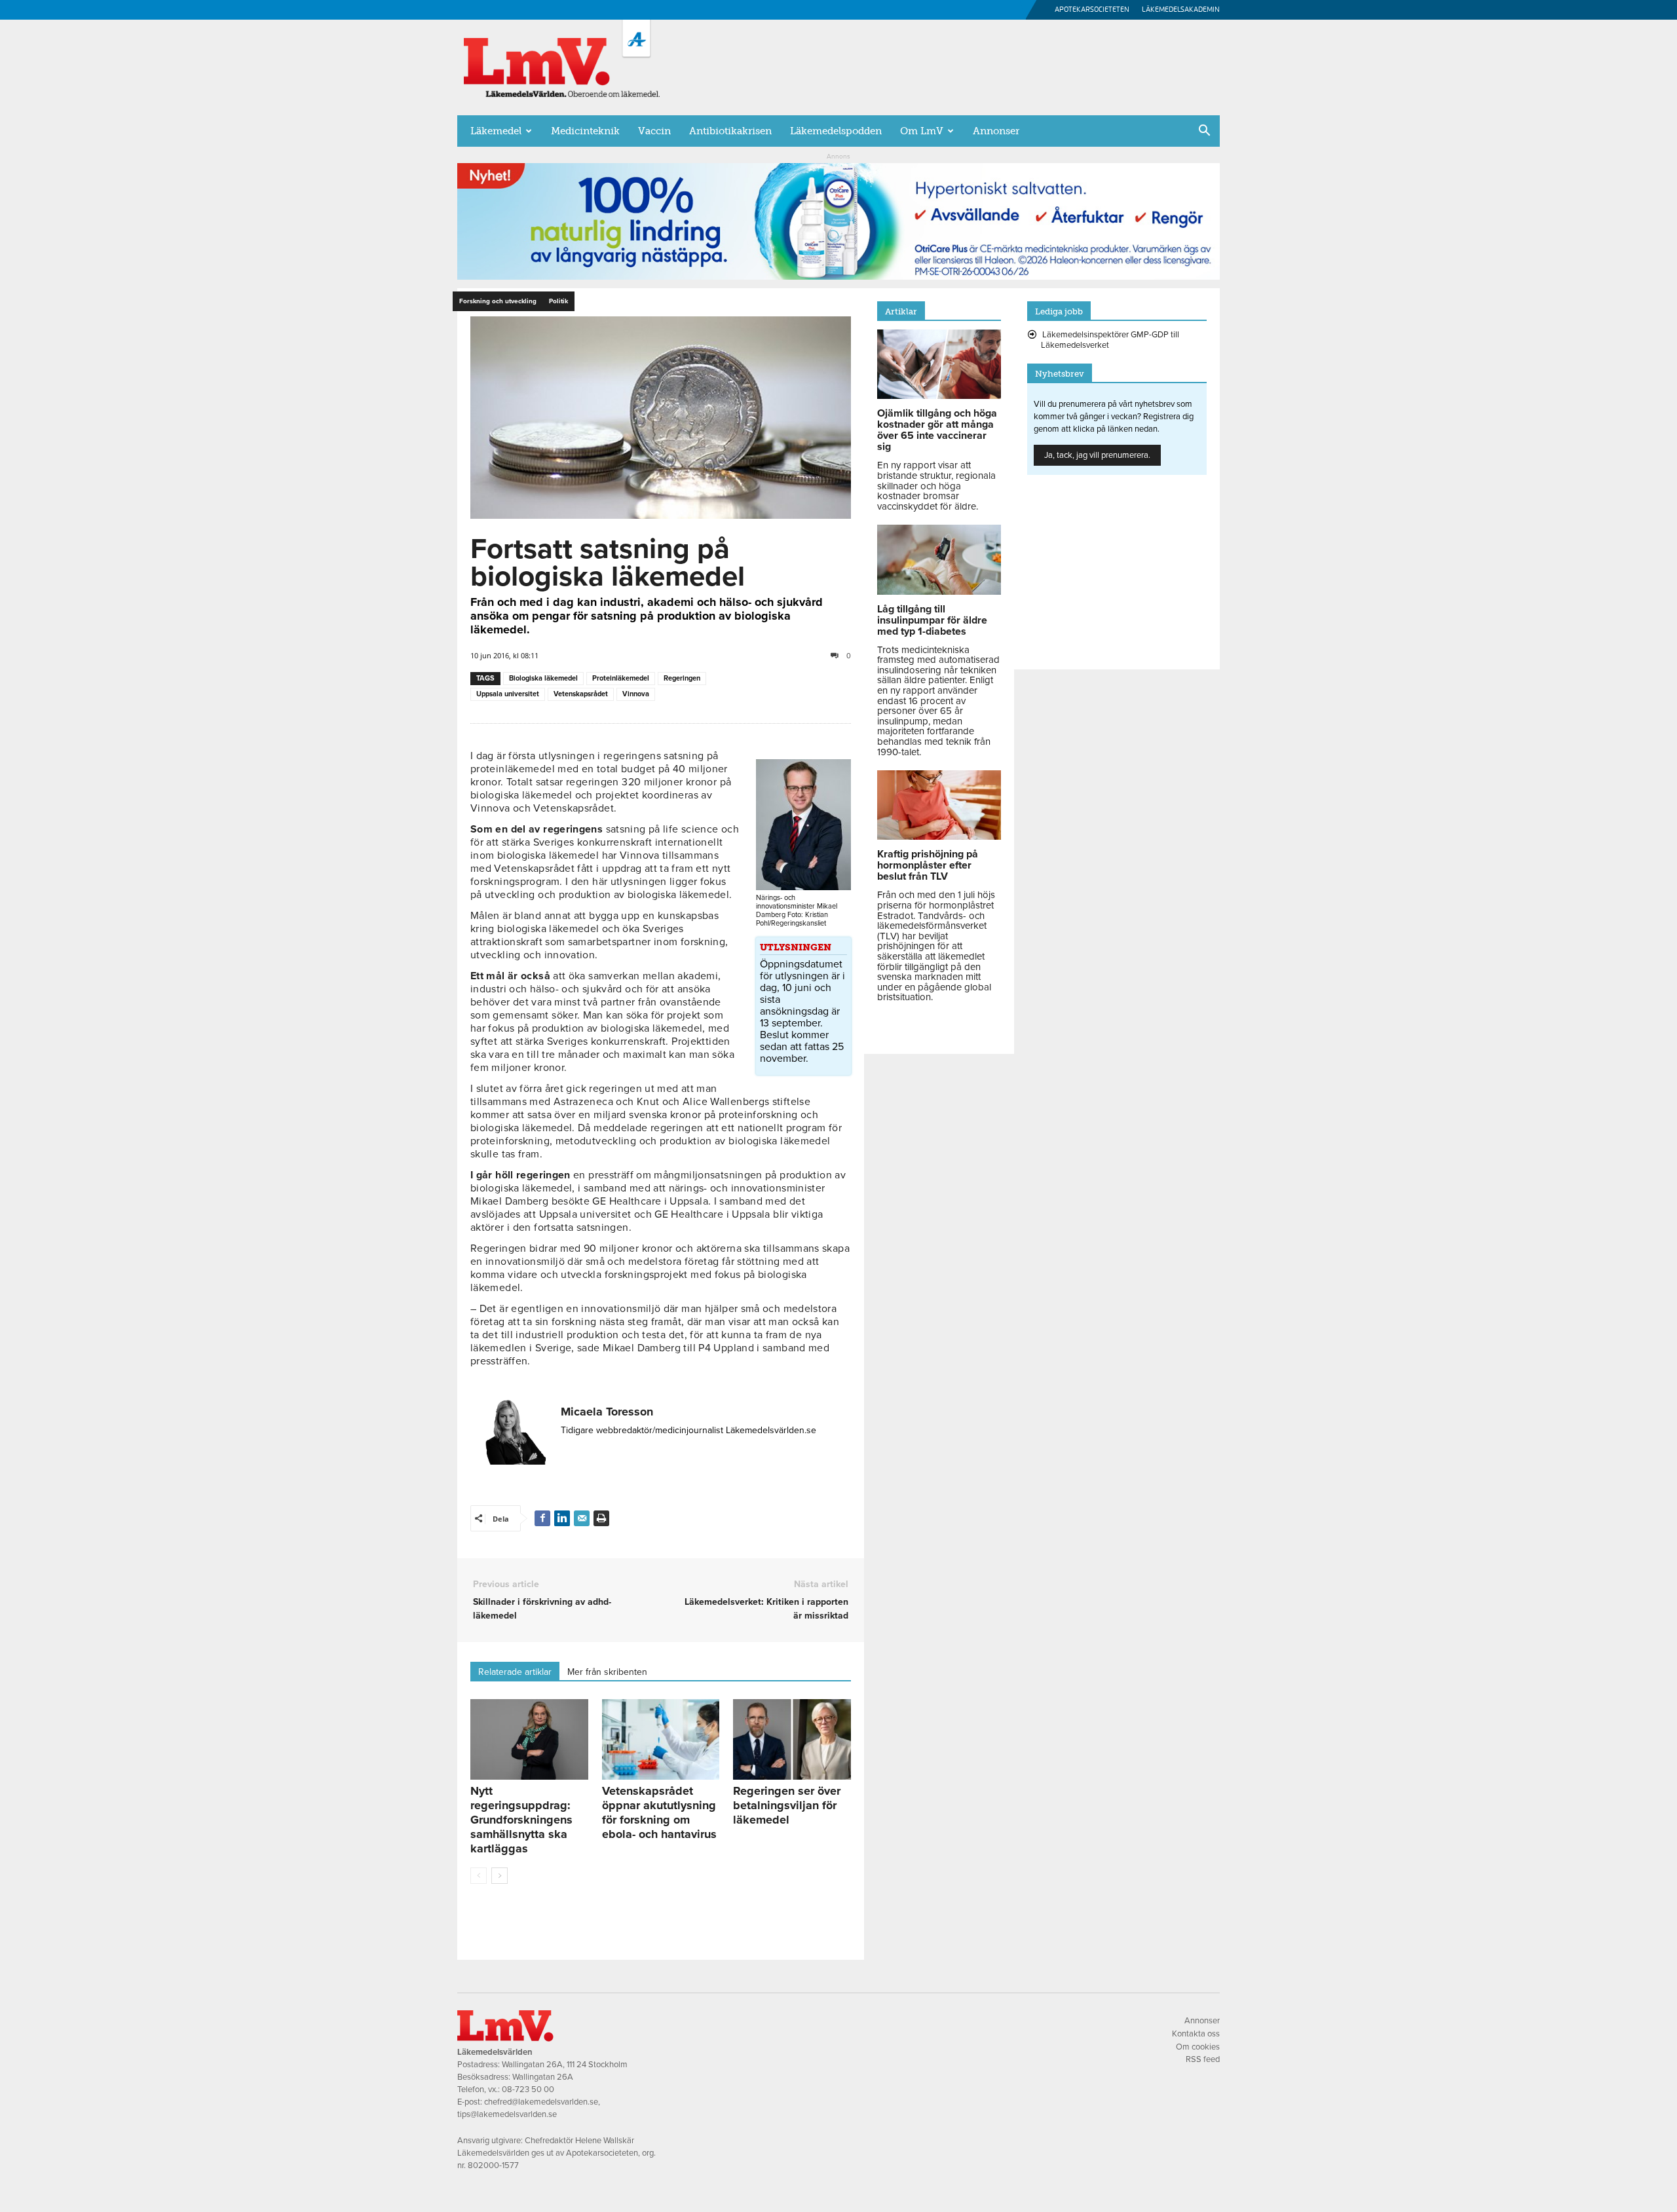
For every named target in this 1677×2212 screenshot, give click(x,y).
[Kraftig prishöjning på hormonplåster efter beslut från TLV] (939, 836)
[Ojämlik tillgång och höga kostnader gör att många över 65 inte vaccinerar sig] (939, 396)
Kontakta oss (1196, 2034)
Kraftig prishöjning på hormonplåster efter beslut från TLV (928, 865)
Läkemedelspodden (836, 131)
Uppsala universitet (508, 694)
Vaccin (654, 131)
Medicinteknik (585, 131)
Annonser (996, 131)
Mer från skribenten (607, 1672)
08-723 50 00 (528, 2090)
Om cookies (1198, 2047)
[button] (1204, 132)
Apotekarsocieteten (1092, 9)
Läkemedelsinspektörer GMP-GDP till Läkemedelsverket (1110, 340)
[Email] (582, 1518)
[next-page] (499, 1876)
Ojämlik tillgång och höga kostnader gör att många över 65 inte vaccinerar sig (937, 430)
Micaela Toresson (607, 1412)
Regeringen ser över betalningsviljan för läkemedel (787, 1805)
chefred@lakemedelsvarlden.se (541, 2102)
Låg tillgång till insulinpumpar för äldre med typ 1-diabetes (932, 620)
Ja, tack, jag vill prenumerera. (1097, 455)
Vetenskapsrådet (581, 694)
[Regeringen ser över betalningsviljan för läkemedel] (792, 1740)
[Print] (601, 1518)
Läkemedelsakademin (1181, 9)
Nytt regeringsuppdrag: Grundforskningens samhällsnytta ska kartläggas (521, 1820)
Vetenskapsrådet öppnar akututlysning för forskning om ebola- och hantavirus (659, 1812)
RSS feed (1203, 2059)
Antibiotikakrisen (730, 131)
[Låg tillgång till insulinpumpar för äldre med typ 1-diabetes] (939, 591)
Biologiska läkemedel (543, 678)
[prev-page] (479, 1876)
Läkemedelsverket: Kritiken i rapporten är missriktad (766, 1609)
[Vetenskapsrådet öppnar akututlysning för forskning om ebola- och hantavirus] (661, 1740)
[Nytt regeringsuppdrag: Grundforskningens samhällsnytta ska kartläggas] (529, 1740)
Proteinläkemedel (621, 678)
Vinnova (636, 694)
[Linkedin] (562, 1518)
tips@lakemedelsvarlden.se (507, 2114)
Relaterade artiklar (515, 1672)
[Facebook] (542, 1518)
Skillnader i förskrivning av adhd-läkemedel (542, 1609)
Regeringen (682, 678)
